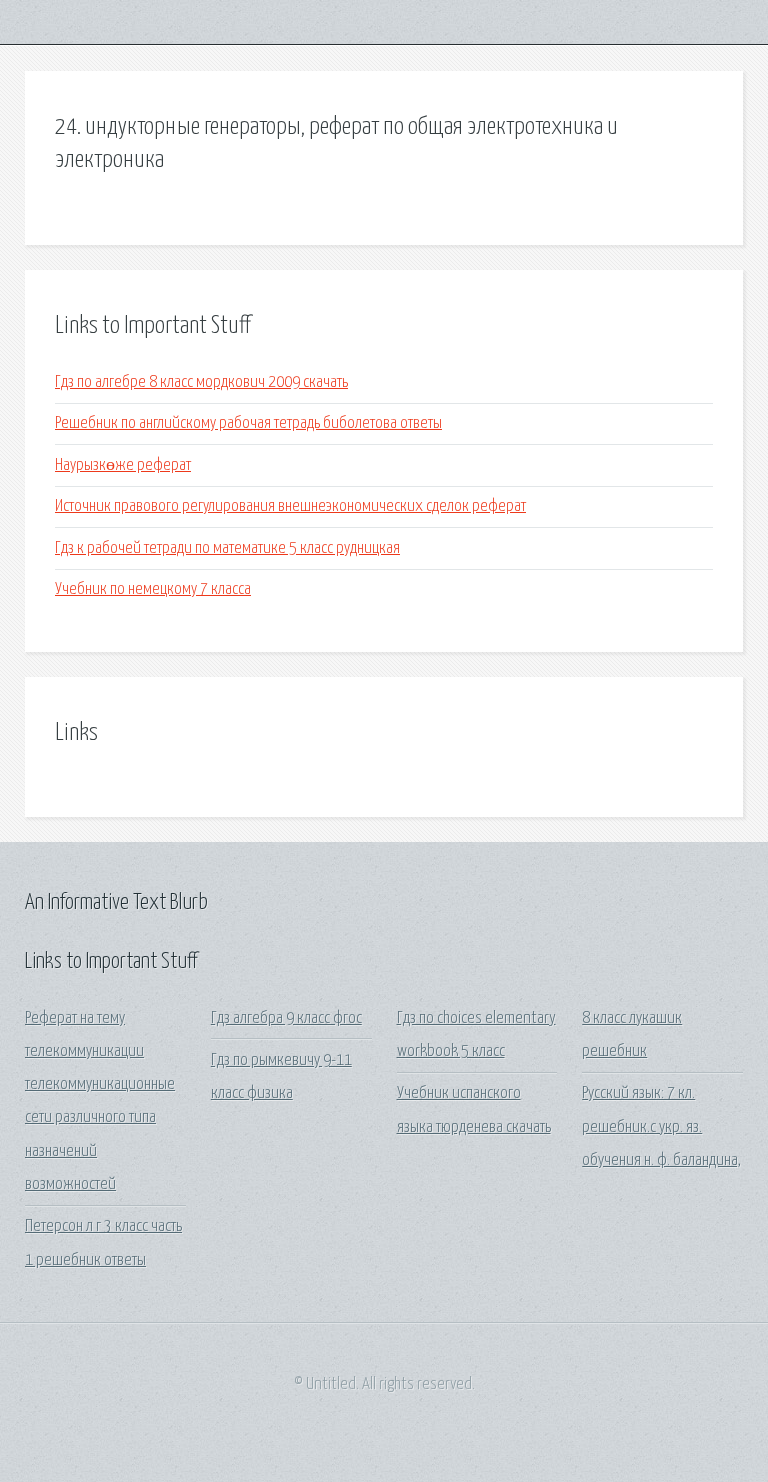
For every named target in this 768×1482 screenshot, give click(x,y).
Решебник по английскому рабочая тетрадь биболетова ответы (248, 423)
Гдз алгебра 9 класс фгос (286, 1018)
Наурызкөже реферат (123, 465)
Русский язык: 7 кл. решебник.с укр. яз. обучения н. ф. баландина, (661, 1127)
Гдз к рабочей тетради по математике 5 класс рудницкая (227, 548)
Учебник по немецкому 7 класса (153, 589)
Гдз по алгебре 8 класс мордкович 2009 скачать (201, 382)
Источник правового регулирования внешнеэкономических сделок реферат (290, 506)
